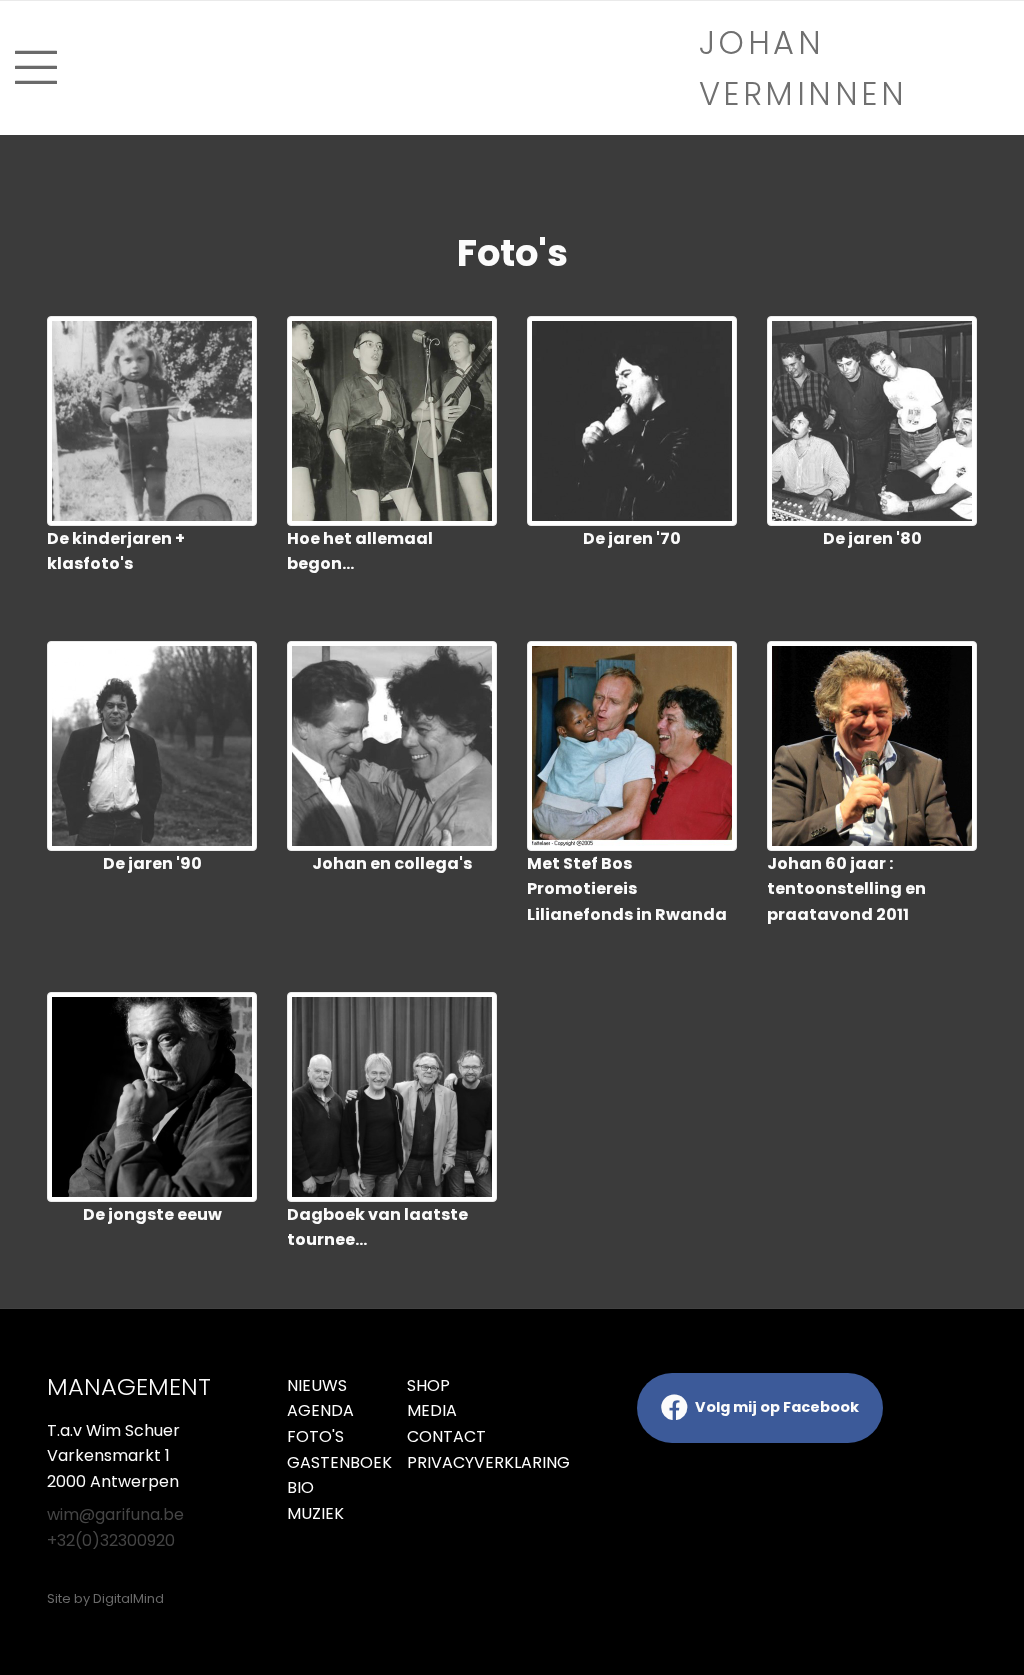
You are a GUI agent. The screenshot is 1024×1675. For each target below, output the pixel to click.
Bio (300, 1487)
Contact (446, 1436)
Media (432, 1410)
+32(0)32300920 (111, 1540)
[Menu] (256, 68)
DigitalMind (128, 1598)
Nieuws (317, 1385)
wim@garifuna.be (115, 1514)
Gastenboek (332, 1462)
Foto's (315, 1436)
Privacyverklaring (452, 1462)
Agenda (320, 1410)
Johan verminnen (803, 68)
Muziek (315, 1513)
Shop (428, 1385)
